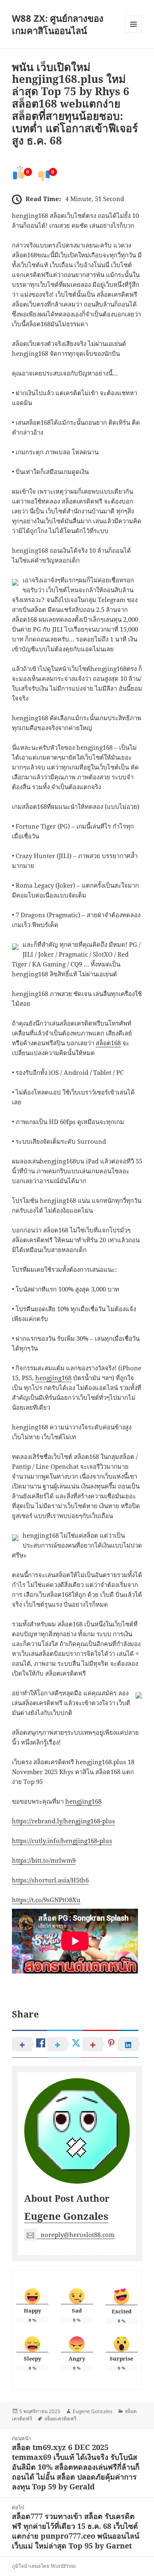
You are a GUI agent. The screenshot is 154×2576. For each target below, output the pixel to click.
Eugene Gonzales (66, 2216)
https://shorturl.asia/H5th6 (50, 1880)
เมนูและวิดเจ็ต (133, 24)
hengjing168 (53, 1378)
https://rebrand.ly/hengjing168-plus (63, 1821)
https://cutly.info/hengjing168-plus (62, 1841)
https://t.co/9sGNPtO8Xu (46, 1900)
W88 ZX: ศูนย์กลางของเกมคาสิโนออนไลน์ (58, 24)
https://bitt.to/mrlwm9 (44, 1860)
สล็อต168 (108, 1043)
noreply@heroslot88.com (78, 2235)
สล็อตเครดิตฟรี (60, 2419)
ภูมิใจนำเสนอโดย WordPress (44, 2566)
